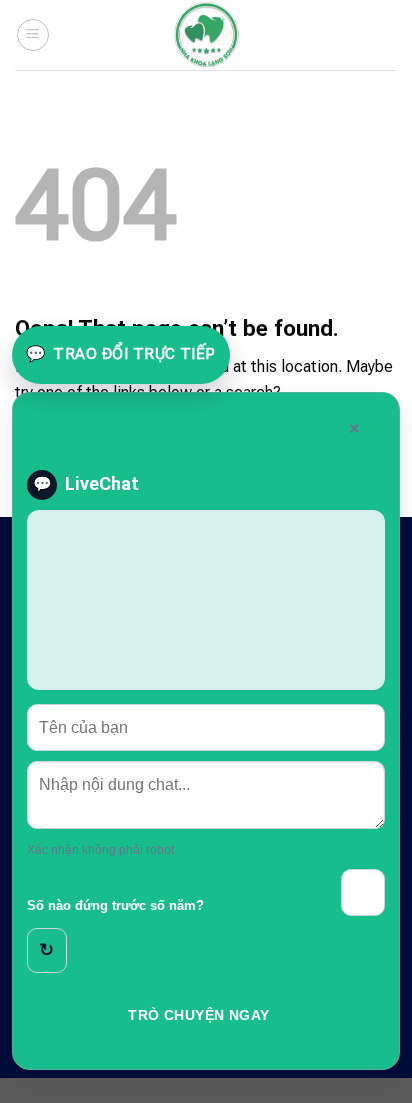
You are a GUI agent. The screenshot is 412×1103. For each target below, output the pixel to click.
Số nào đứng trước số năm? (115, 906)
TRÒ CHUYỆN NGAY (198, 1015)
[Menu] (33, 35)
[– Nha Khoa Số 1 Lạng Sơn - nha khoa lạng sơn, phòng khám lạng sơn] (206, 35)
